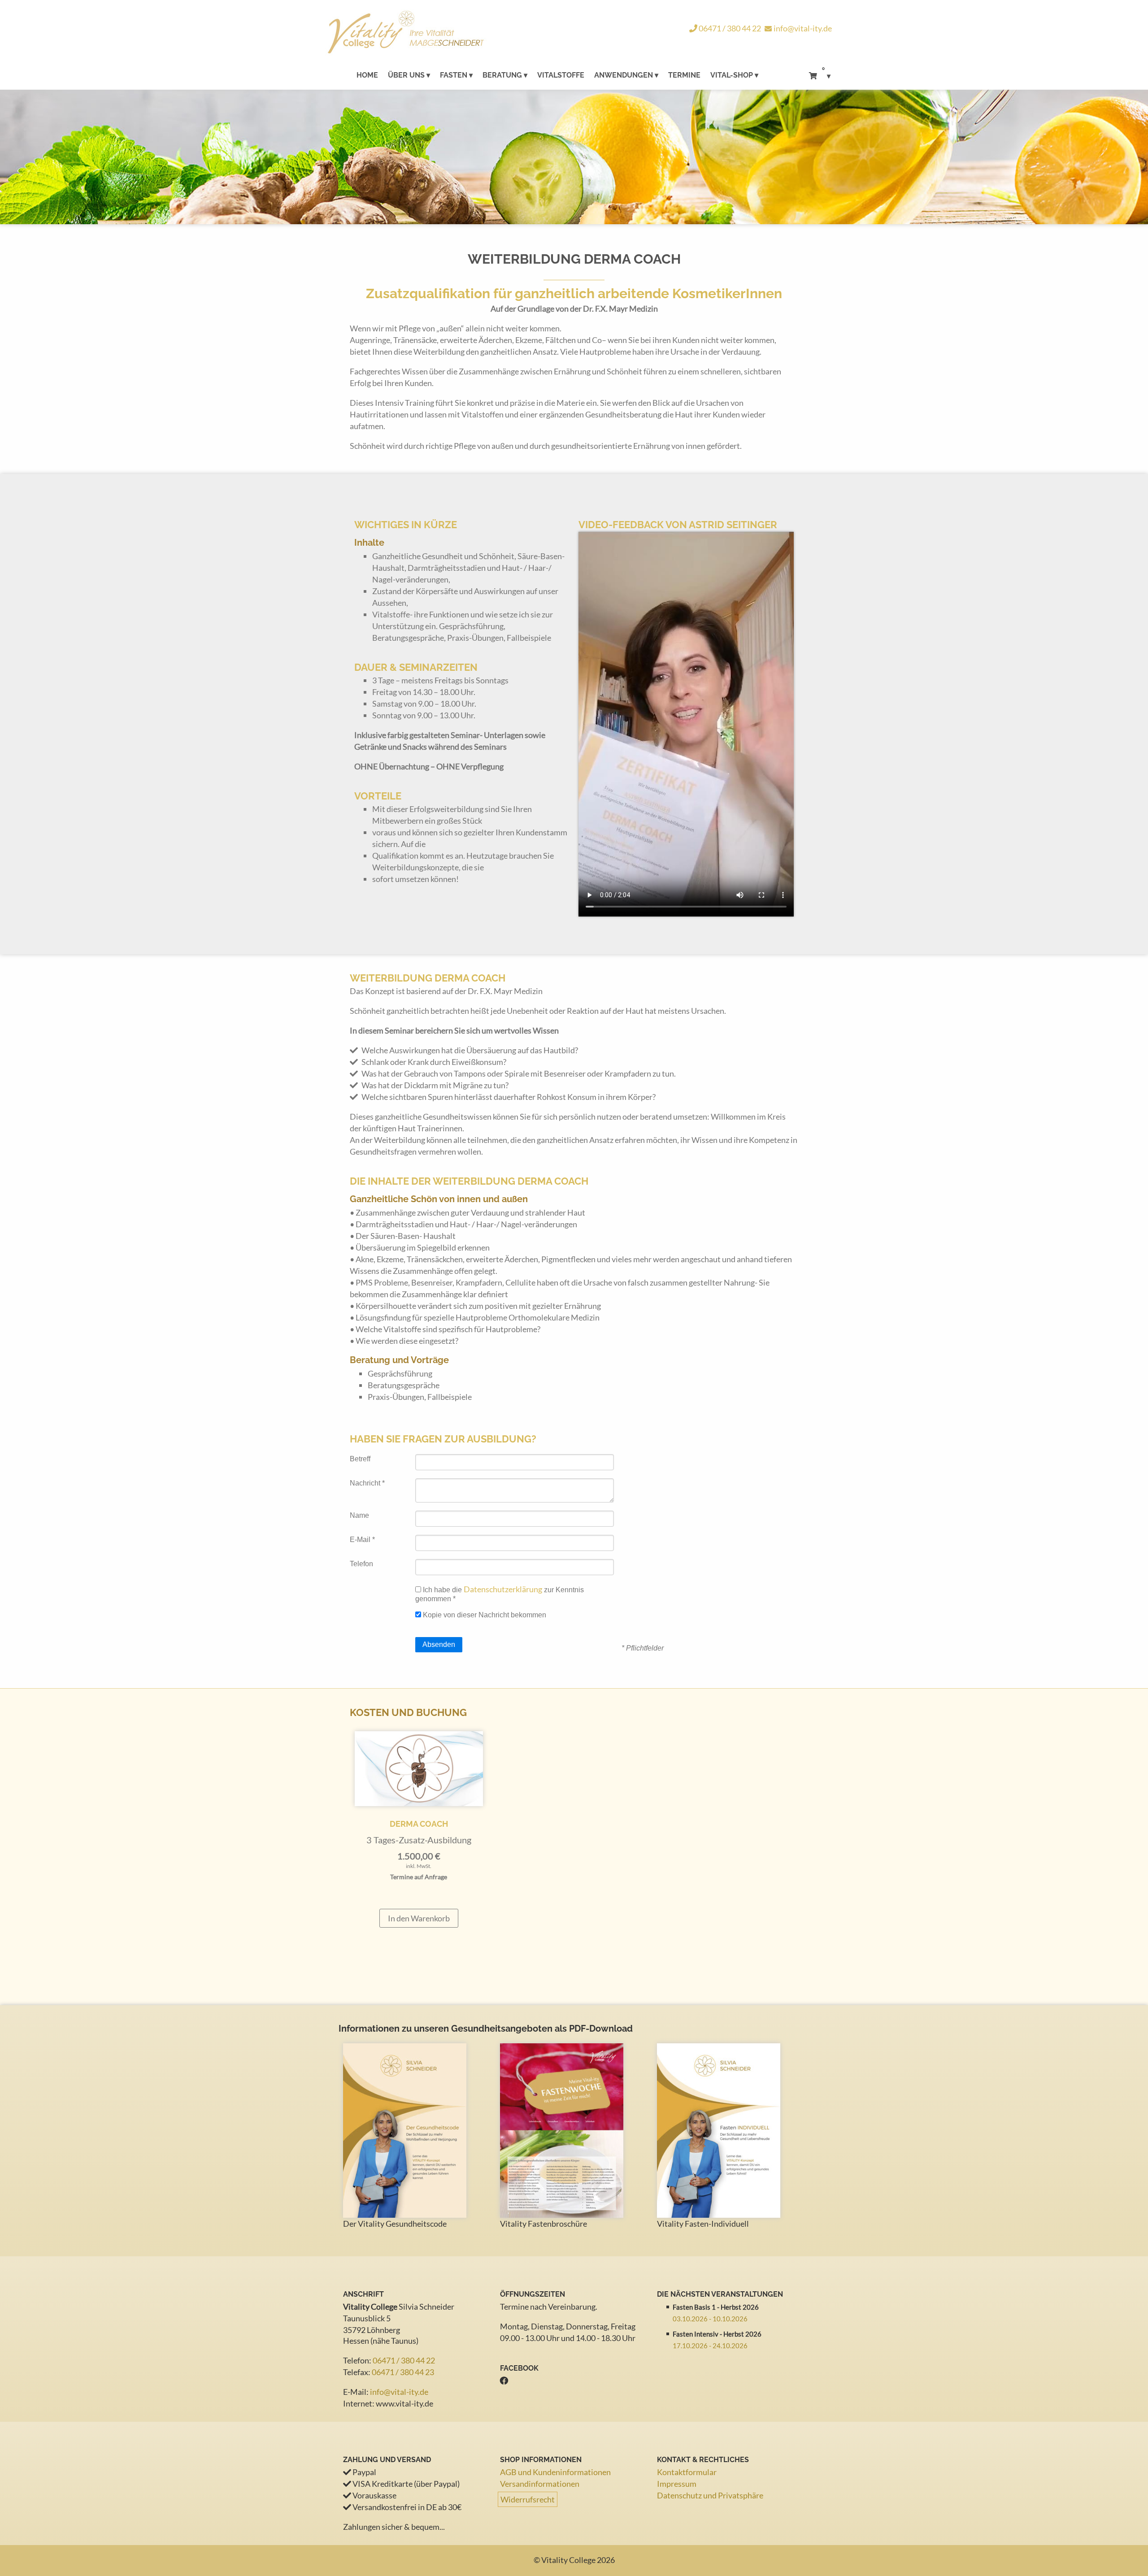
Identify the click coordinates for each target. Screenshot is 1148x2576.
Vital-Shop (732, 75)
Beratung (502, 75)
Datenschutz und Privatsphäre (710, 2495)
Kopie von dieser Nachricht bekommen (484, 1615)
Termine (684, 75)
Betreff (360, 1459)
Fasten (454, 75)
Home (367, 75)
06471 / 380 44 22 (729, 28)
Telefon (361, 1564)
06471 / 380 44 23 (403, 2372)
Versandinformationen (540, 2484)
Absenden (439, 1644)
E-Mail (362, 1540)
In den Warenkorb (419, 1918)
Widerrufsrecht (528, 2499)
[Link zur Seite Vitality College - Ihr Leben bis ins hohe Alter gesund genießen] (450, 33)
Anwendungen (624, 75)
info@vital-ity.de (803, 28)
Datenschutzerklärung (503, 1589)
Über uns (406, 75)
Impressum (677, 2484)
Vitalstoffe (561, 75)
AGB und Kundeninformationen (555, 2472)
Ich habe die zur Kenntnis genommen (500, 1593)
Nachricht (367, 1483)
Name (359, 1515)
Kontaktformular (687, 2472)
